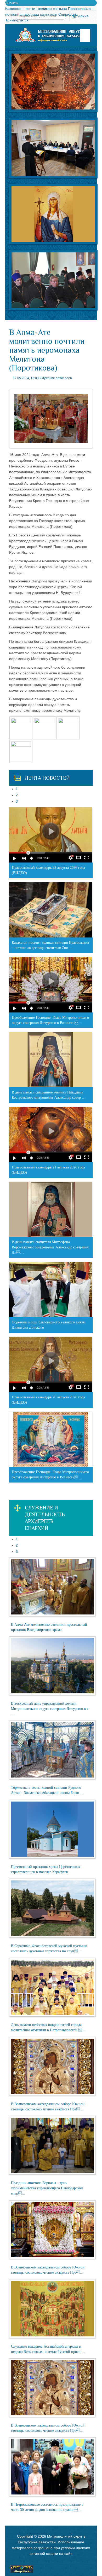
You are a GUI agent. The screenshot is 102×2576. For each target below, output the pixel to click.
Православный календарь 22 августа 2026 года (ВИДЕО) (48, 870)
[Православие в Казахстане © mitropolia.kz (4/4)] (21, 751)
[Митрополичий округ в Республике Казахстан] (51, 35)
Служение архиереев (56, 378)
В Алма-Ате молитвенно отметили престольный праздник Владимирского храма (49, 1627)
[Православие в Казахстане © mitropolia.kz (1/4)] (21, 728)
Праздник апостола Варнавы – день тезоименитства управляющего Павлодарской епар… (47, 2188)
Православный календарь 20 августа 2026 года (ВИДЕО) (48, 1400)
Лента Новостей (47, 778)
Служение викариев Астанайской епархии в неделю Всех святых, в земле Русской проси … (48, 2349)
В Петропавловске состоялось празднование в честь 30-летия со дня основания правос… (47, 2507)
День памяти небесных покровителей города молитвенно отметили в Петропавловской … (48, 2027)
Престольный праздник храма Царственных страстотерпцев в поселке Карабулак (46, 1869)
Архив (83, 16)
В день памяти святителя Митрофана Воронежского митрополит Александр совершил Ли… (50, 1247)
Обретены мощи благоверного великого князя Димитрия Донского (48, 1325)
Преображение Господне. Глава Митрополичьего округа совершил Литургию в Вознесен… (50, 1020)
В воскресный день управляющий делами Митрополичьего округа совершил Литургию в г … (50, 1709)
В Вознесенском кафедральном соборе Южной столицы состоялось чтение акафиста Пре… (48, 2107)
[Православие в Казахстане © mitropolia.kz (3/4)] (68, 728)
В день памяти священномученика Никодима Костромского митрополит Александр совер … (49, 1095)
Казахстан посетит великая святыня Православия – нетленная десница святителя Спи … (50, 945)
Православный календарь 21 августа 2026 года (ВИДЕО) (48, 1170)
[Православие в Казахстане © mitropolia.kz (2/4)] (44, 728)
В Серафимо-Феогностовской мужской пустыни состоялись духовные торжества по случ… (49, 1949)
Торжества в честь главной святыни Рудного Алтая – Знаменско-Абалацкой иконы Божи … (47, 1790)
